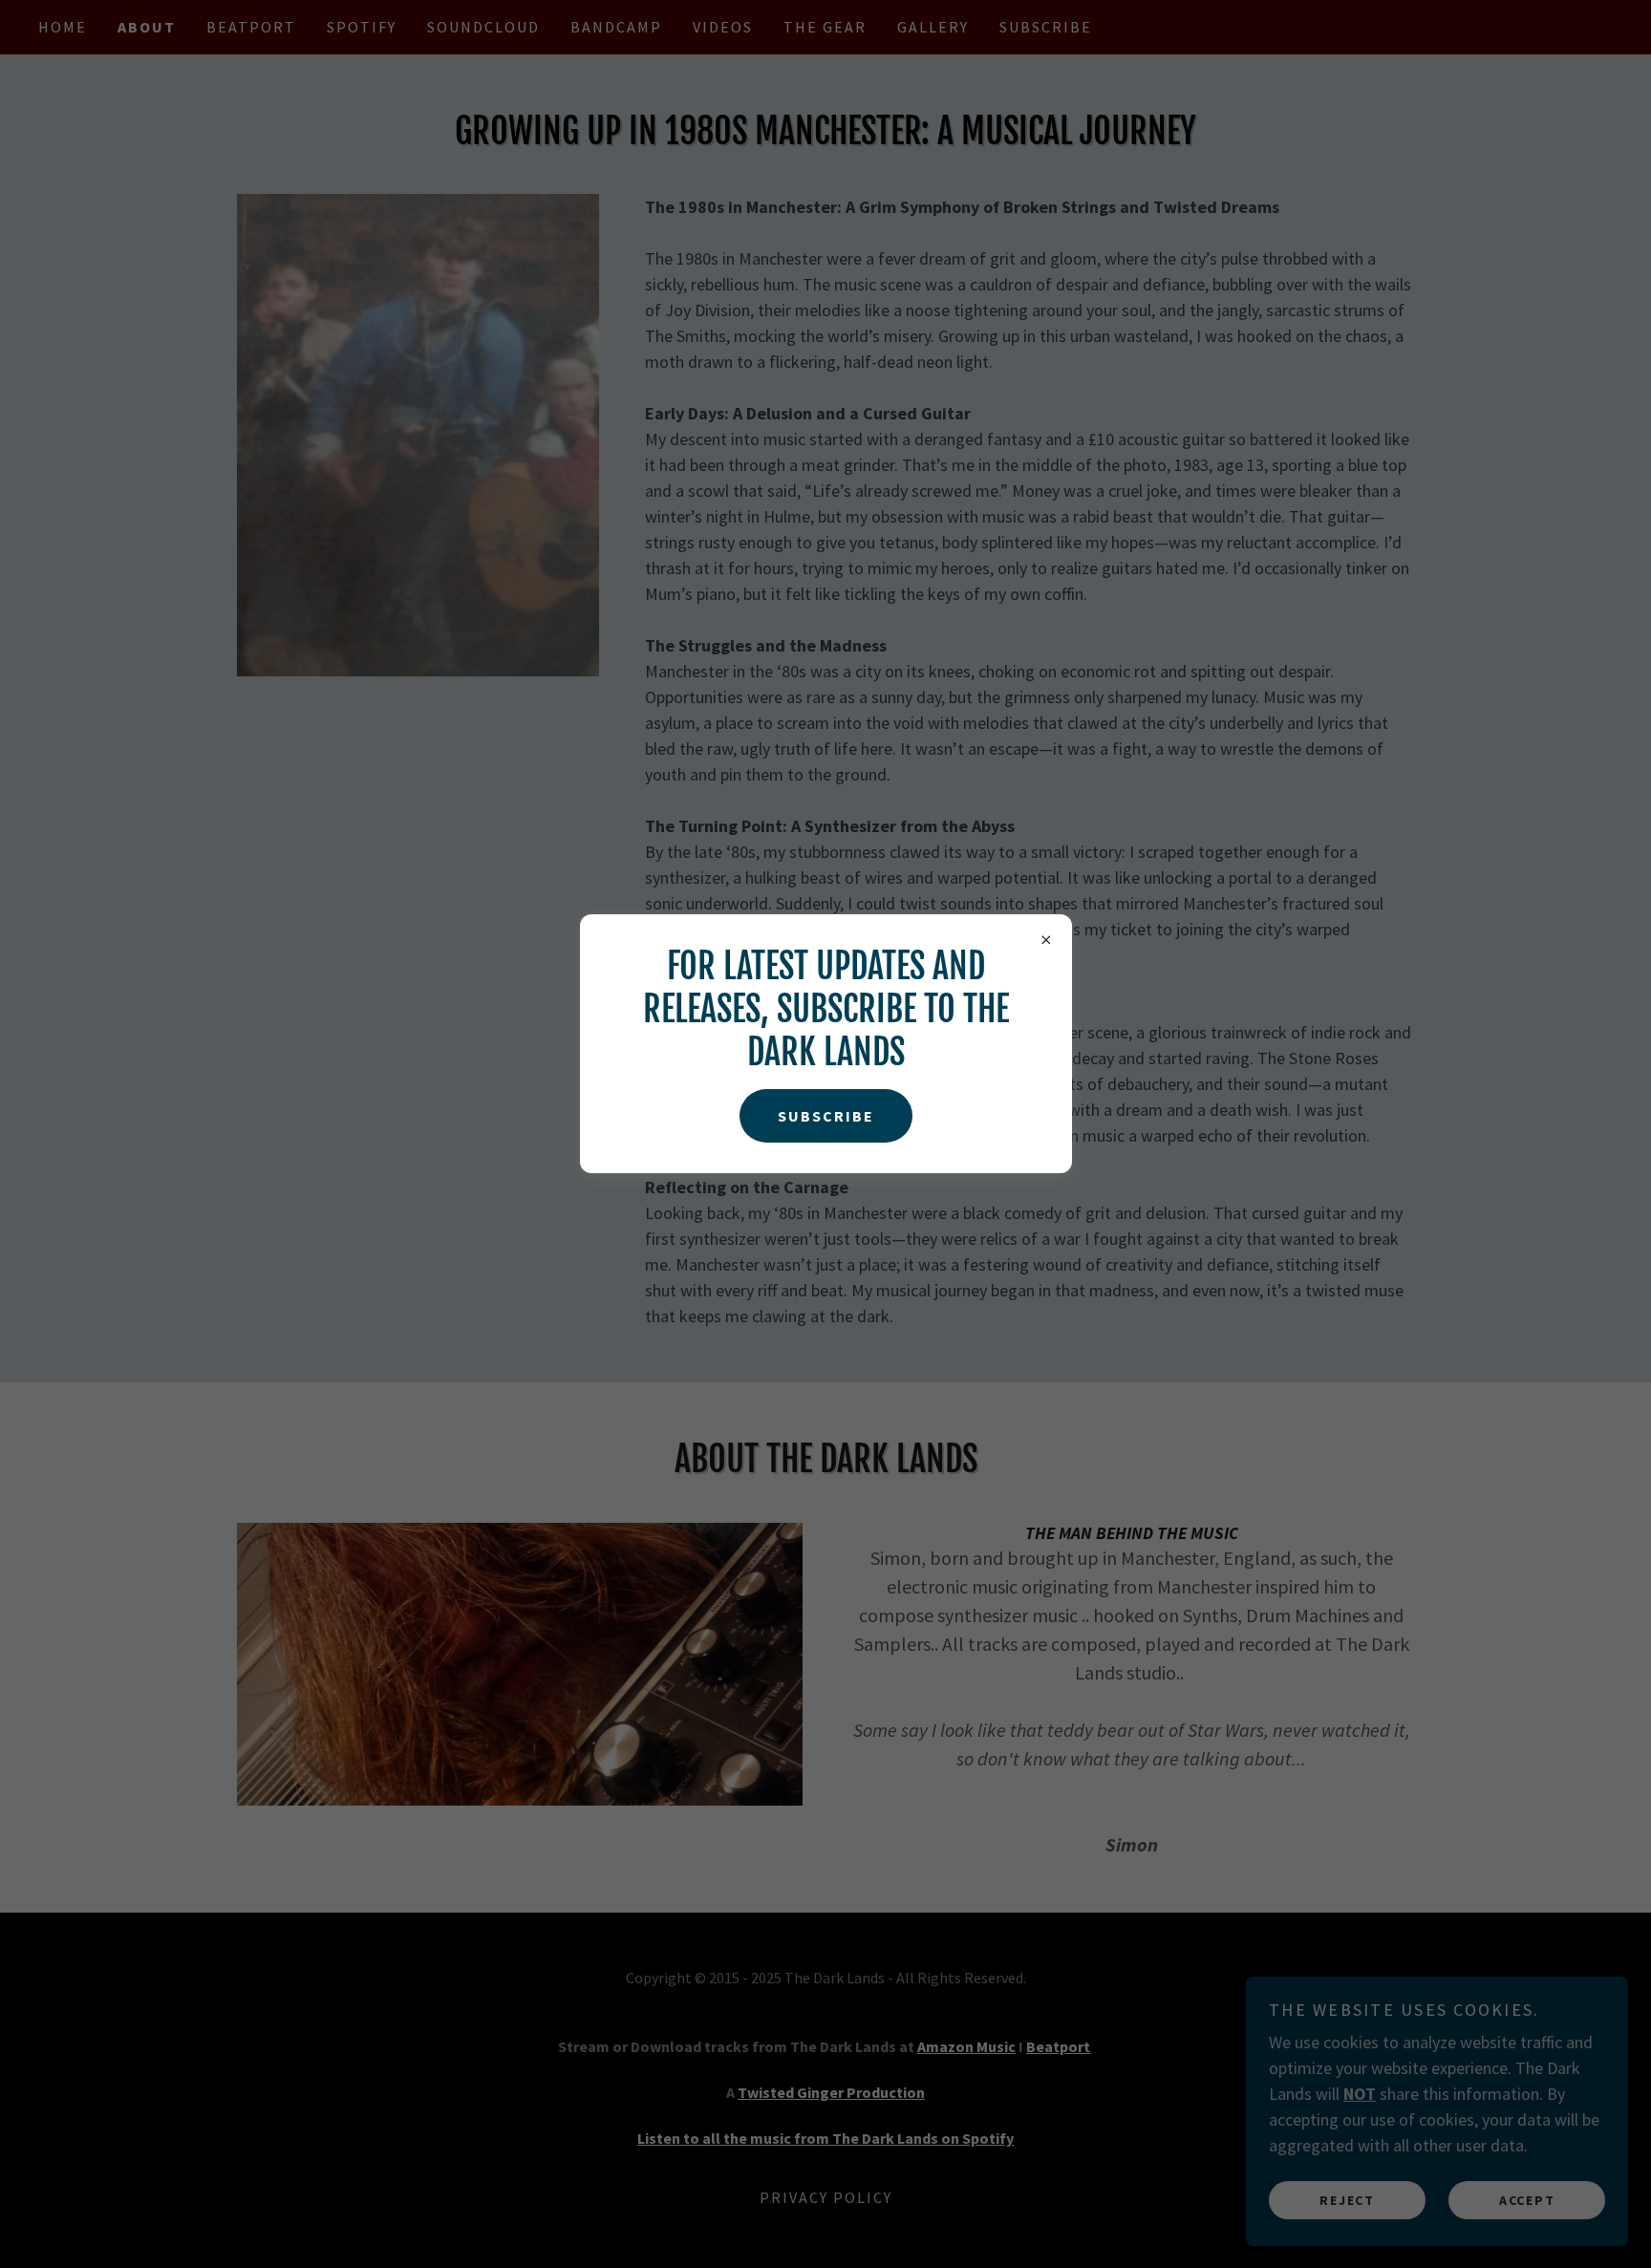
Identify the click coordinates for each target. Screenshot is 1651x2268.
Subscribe (826, 1116)
